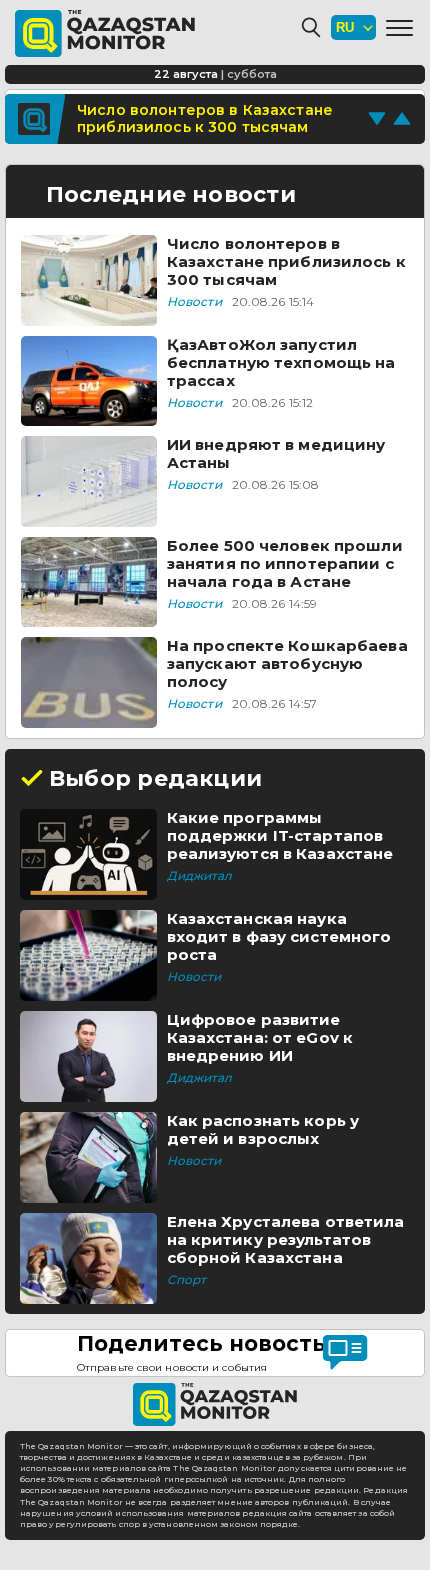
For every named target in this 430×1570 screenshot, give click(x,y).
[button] (399, 28)
